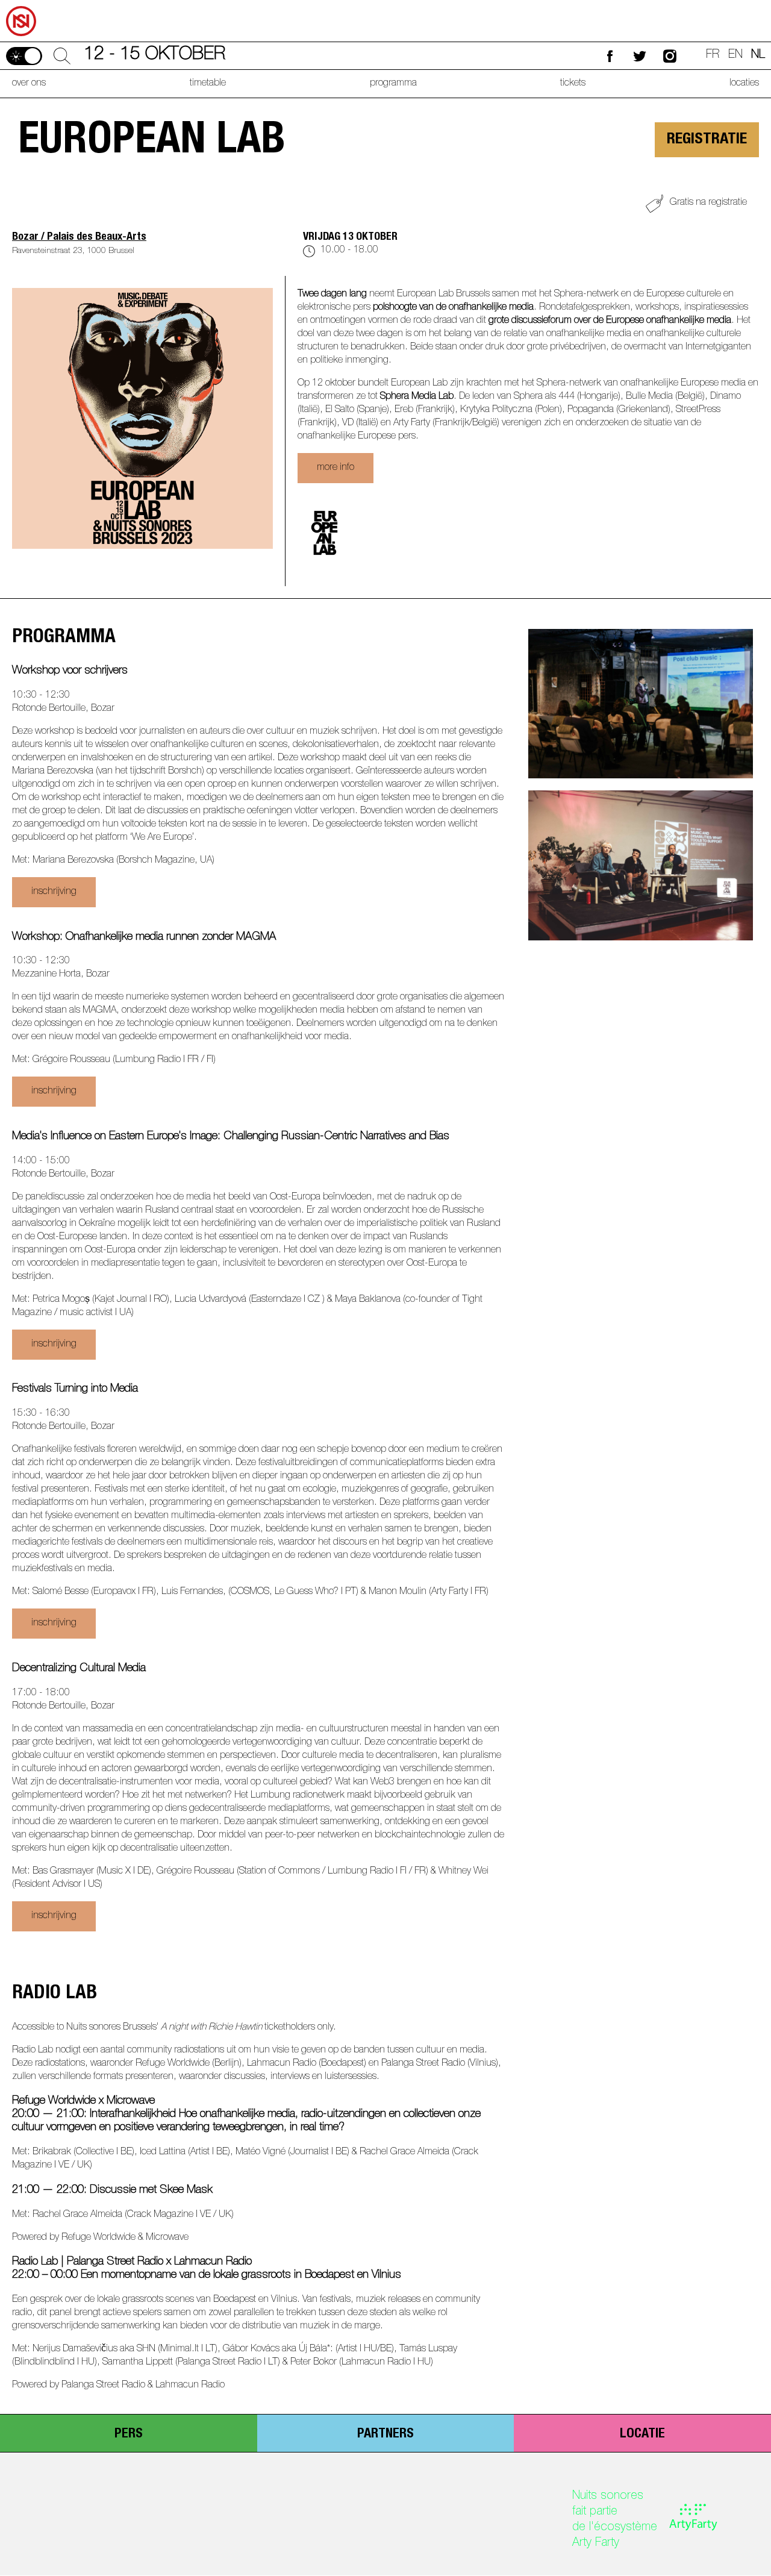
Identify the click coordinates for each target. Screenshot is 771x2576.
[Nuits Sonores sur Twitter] (640, 56)
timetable (208, 84)
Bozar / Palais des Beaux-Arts (79, 237)
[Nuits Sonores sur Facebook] (610, 56)
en (735, 55)
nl (758, 55)
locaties (744, 84)
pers (129, 2434)
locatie (642, 2434)
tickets (573, 84)
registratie (707, 140)
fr (713, 55)
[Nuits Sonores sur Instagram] (670, 56)
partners (385, 2434)
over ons (29, 84)
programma (393, 84)
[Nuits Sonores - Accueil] (19, 4)
